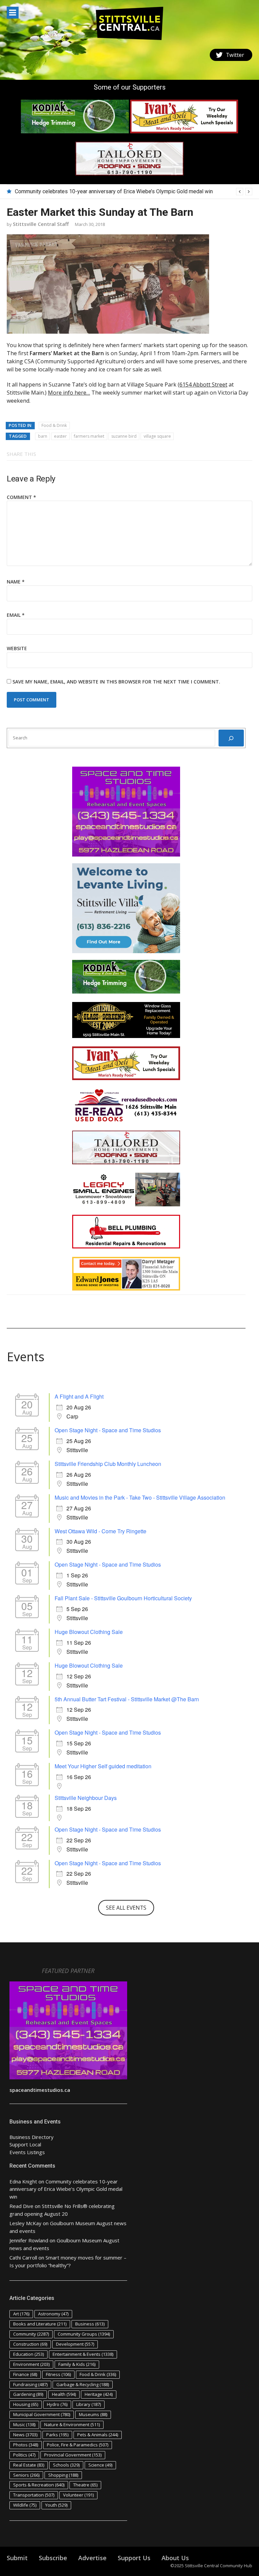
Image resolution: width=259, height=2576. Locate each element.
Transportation (34, 2495)
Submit (17, 2558)
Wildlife (25, 2505)
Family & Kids (77, 2364)
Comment (21, 497)
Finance (25, 2374)
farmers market (89, 436)
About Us (175, 2558)
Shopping (63, 2475)
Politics (24, 2455)
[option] (134, 192)
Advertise (92, 2558)
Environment (31, 2364)
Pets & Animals (98, 2435)
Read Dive (21, 2206)
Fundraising (30, 2384)
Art (21, 2314)
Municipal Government (42, 2414)
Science (100, 2465)
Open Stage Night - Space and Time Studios (108, 1430)
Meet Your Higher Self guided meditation (103, 1766)
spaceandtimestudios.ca (40, 2090)
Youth (56, 2505)
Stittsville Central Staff (41, 224)
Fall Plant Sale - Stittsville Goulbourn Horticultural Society (123, 1598)
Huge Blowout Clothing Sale (89, 1632)
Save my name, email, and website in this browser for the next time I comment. (116, 682)
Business (90, 2324)
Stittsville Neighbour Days (86, 1798)
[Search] (231, 738)
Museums (93, 2414)
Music (24, 2424)
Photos (26, 2445)
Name (16, 582)
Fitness (58, 2374)
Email (16, 615)
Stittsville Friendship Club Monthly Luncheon (108, 1464)
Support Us (134, 2558)
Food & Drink (54, 425)
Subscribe (53, 2558)
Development (75, 2344)
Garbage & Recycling (83, 2384)
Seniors (26, 2475)
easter (60, 436)
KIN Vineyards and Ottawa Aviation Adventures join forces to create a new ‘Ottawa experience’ (125, 191)
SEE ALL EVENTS (126, 1908)
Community (31, 2334)
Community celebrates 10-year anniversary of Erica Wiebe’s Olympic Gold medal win (66, 2189)
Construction (30, 2344)
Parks (57, 2435)
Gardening (28, 2394)
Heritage (99, 2394)
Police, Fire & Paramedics (78, 2445)
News (25, 2435)
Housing (26, 2404)
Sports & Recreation (39, 2485)
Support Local (25, 2144)
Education (28, 2354)
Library (89, 2404)
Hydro (57, 2404)
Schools (66, 2465)
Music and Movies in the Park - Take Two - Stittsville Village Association (140, 1497)
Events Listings (27, 2152)
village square (157, 436)
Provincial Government (73, 2455)
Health (64, 2394)
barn (43, 436)
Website (17, 648)
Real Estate (29, 2465)
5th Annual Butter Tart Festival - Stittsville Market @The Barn (127, 1699)
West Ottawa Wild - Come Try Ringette (100, 1531)
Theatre (85, 2485)
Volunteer (78, 2495)
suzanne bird (124, 436)
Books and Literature (40, 2324)
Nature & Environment (72, 2424)
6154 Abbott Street (203, 384)
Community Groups (84, 2334)
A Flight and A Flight (79, 1396)
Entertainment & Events (83, 2354)
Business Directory (32, 2137)
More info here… (69, 393)
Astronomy (53, 2314)
